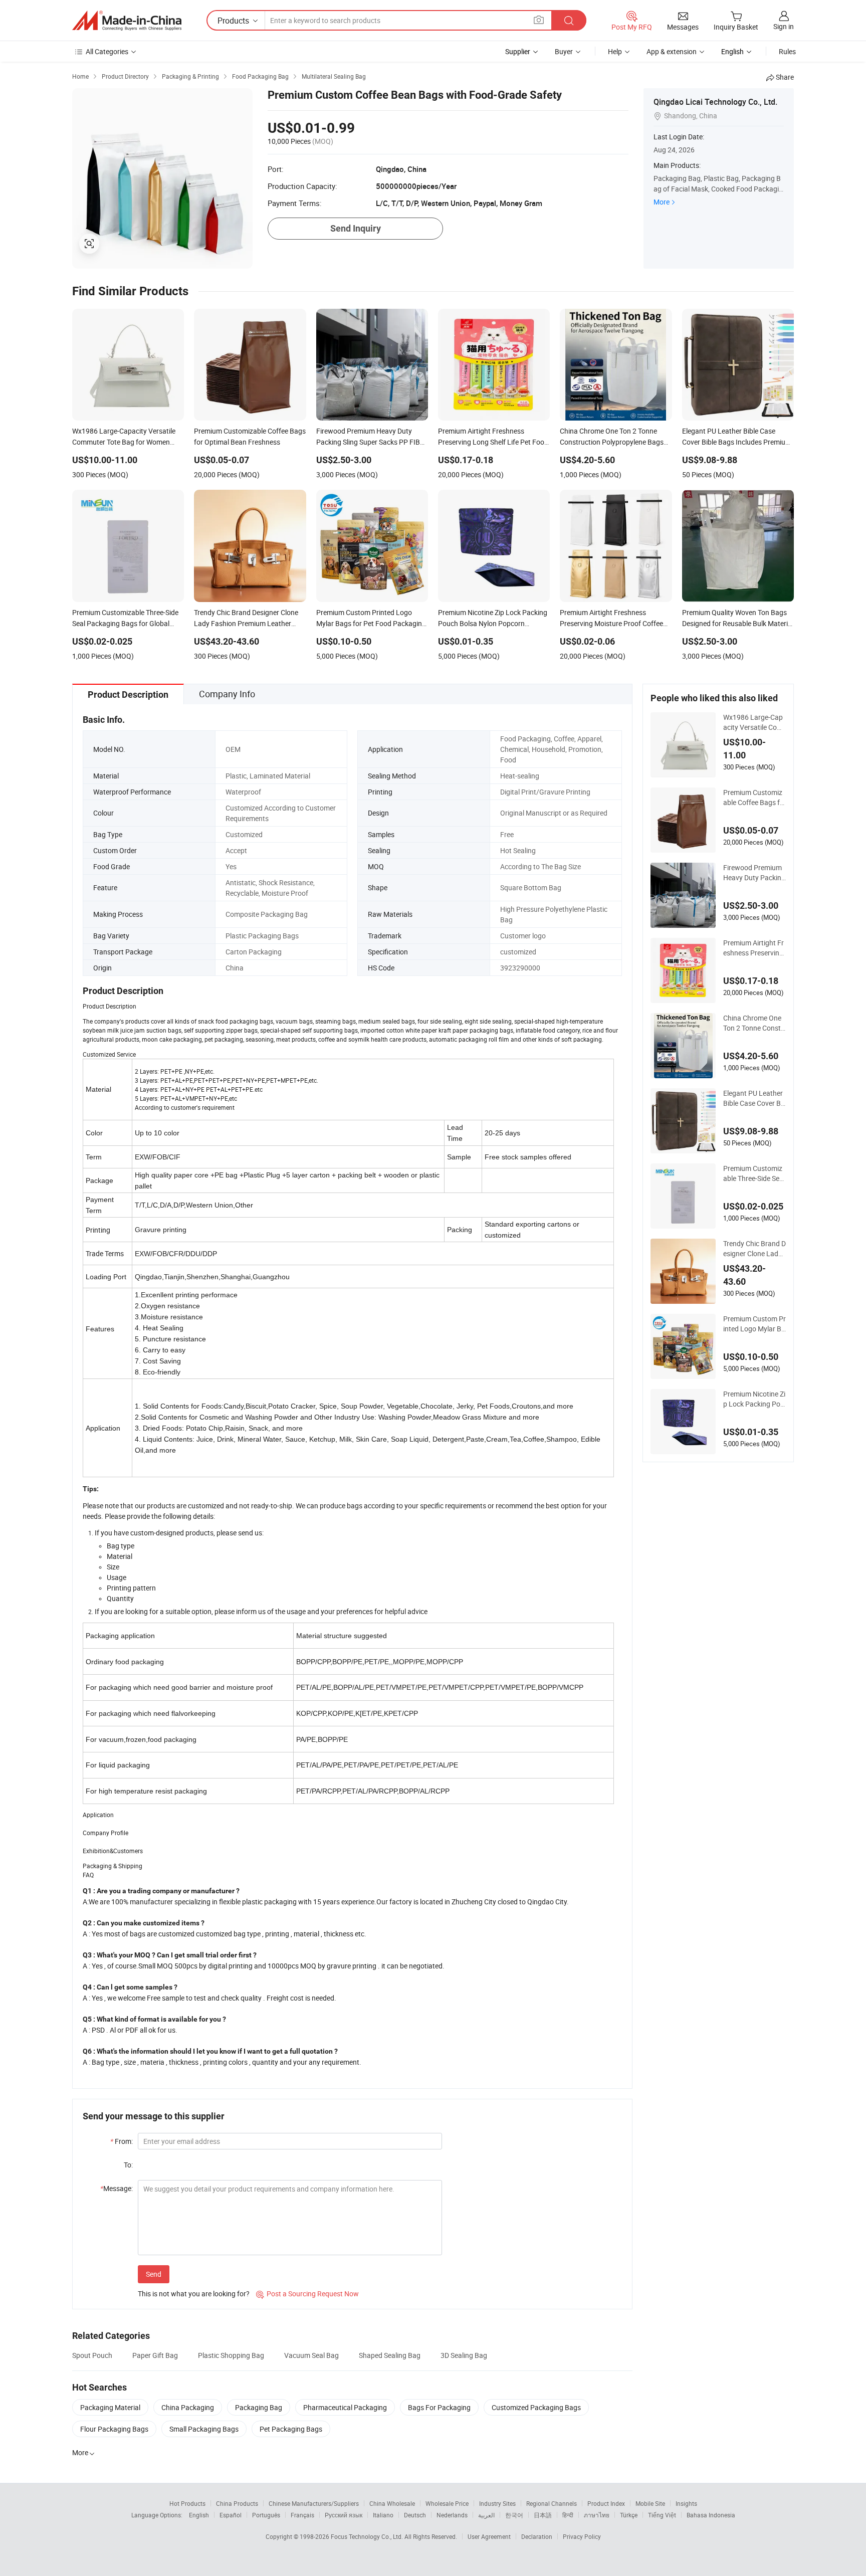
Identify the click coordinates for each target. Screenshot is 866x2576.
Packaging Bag (259, 2407)
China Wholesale (392, 2503)
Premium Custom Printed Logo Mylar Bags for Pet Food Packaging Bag (754, 1324)
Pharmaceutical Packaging (345, 2407)
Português (266, 2515)
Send (154, 2274)
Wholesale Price (447, 2503)
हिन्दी (568, 2515)
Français (302, 2515)
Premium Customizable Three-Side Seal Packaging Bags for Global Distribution (754, 1173)
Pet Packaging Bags (291, 2429)
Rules (787, 51)
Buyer (564, 51)
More (662, 202)
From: (122, 2141)
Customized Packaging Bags (536, 2407)
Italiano (383, 2515)
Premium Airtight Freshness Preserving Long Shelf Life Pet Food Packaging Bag (753, 948)
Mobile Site (650, 2503)
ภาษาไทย (597, 2515)
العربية (486, 2515)
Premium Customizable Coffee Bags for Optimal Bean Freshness (754, 798)
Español (231, 2515)
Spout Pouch (92, 2355)
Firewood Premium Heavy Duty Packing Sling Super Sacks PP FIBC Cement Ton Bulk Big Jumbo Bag (754, 873)
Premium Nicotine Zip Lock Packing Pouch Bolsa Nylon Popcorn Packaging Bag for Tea (754, 1399)
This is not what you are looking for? (194, 2294)
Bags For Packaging (439, 2407)
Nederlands (452, 2515)
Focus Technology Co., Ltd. (368, 2536)
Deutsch (415, 2515)
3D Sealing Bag (464, 2355)
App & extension (672, 51)
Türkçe (629, 2515)
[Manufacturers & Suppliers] (127, 21)
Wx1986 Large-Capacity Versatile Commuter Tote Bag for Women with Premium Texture (754, 722)
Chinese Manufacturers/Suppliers (314, 2503)
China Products (237, 2503)
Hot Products (187, 2503)
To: (128, 2165)
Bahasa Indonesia (711, 2515)
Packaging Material (110, 2407)
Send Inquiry (356, 228)
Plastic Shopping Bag (231, 2355)
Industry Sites (497, 2503)
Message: (117, 2188)
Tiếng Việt (662, 2515)
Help (615, 51)
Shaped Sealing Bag (390, 2355)
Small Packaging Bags (204, 2429)
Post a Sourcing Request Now (307, 2294)
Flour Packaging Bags (114, 2429)
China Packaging (188, 2407)
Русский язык (344, 2515)
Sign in (784, 26)
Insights (686, 2503)
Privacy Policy (582, 2536)
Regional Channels (552, 2503)
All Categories (107, 51)
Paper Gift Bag (155, 2355)
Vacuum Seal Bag (311, 2355)
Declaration (537, 2536)
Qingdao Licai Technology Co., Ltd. (715, 102)
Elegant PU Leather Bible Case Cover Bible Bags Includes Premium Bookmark (754, 1098)
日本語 (543, 2515)
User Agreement (489, 2536)
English (199, 2515)
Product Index (606, 2503)
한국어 (514, 2515)
